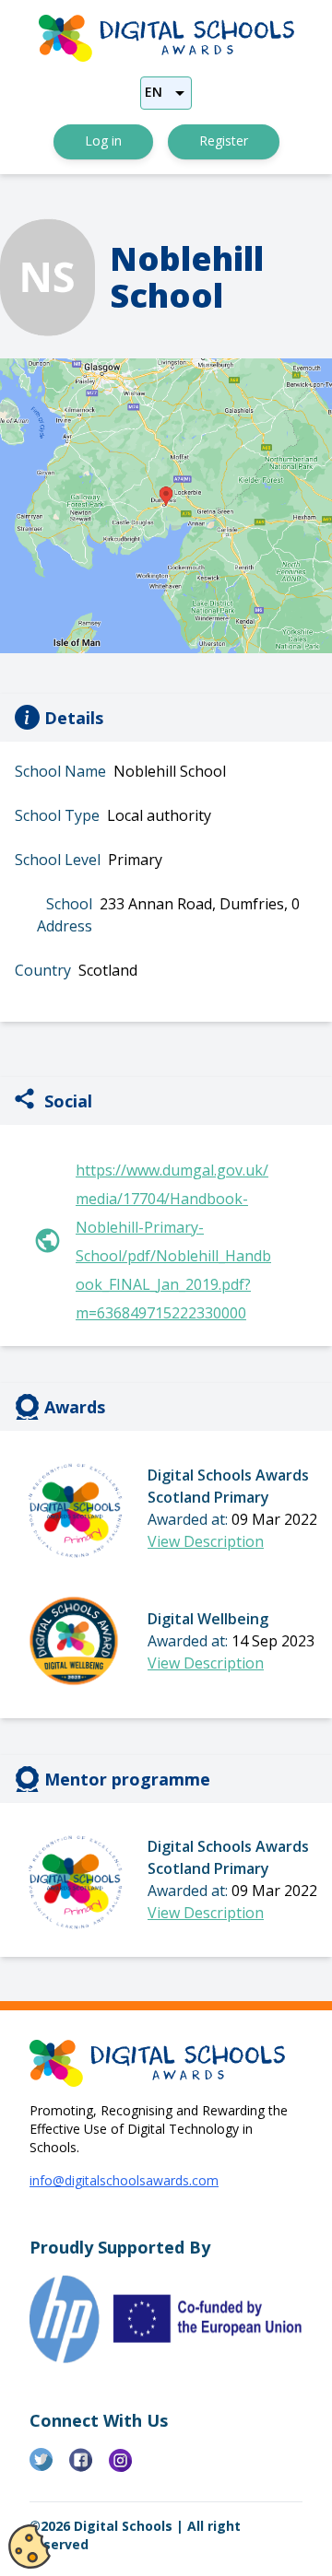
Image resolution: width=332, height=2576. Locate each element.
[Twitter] (49, 2467)
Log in (103, 141)
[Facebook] (89, 2467)
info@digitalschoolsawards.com (124, 2180)
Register (224, 141)
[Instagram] (129, 2467)
